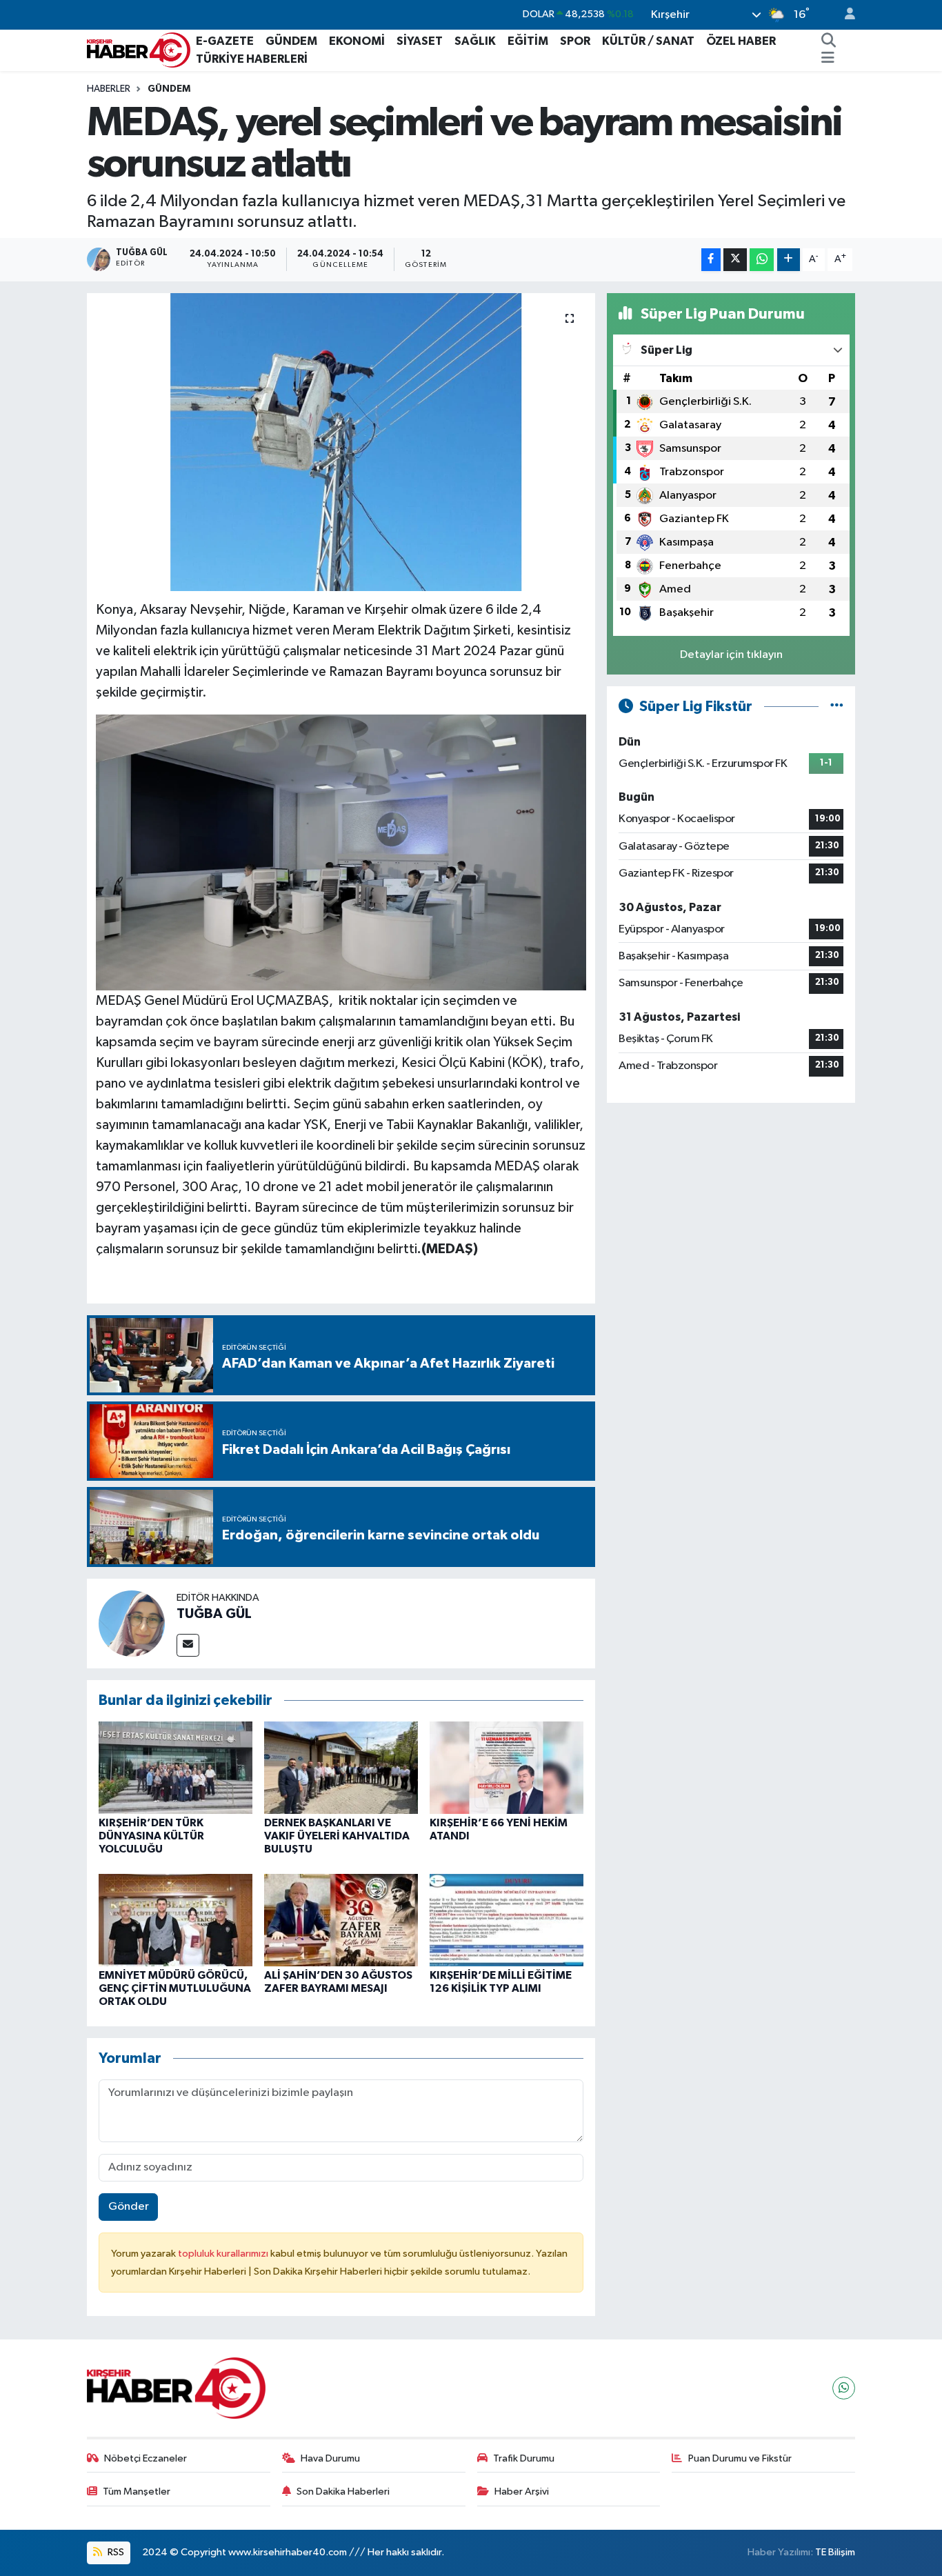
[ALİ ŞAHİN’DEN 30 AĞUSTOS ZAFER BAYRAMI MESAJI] (341, 1920)
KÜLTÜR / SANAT (648, 41)
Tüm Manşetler (137, 2492)
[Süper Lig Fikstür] (837, 707)
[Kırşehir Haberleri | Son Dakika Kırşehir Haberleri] (139, 49)
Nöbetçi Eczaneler (146, 2458)
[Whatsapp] (844, 2388)
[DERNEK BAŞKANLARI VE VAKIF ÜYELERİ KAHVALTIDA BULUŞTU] (341, 1767)
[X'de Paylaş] (735, 260)
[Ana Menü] (828, 59)
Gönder (129, 2207)
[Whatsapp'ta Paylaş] (762, 260)
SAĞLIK (475, 41)
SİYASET (420, 41)
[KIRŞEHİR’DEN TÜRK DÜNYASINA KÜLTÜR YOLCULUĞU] (176, 1767)
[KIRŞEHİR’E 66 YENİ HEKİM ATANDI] (507, 1767)
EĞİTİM (528, 41)
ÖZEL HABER (741, 41)
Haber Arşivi (522, 2492)
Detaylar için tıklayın (731, 655)
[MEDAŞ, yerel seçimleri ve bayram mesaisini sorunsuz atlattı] (341, 442)
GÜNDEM (291, 41)
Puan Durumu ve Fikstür (740, 2458)
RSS (115, 2552)
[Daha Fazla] (789, 260)
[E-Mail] (188, 1645)
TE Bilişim (835, 2552)
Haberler (109, 89)
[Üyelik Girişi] (844, 15)
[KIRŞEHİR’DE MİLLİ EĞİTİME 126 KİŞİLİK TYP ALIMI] (507, 1920)
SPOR (575, 41)
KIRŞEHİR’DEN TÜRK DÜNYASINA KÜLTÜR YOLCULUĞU (151, 1836)
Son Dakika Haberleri (343, 2492)
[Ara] (829, 41)
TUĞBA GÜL (214, 1614)
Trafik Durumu (524, 2458)
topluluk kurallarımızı (224, 2254)
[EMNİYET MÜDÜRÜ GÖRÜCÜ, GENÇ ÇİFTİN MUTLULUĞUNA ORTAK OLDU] (176, 1920)
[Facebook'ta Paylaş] (711, 260)
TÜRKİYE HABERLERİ (252, 59)
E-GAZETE (225, 41)
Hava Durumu (330, 2458)
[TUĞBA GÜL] (132, 1623)
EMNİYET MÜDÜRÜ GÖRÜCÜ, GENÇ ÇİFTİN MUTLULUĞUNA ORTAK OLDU (175, 1988)
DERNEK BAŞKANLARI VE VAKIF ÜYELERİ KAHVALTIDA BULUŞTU (337, 1836)
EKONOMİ (357, 41)
